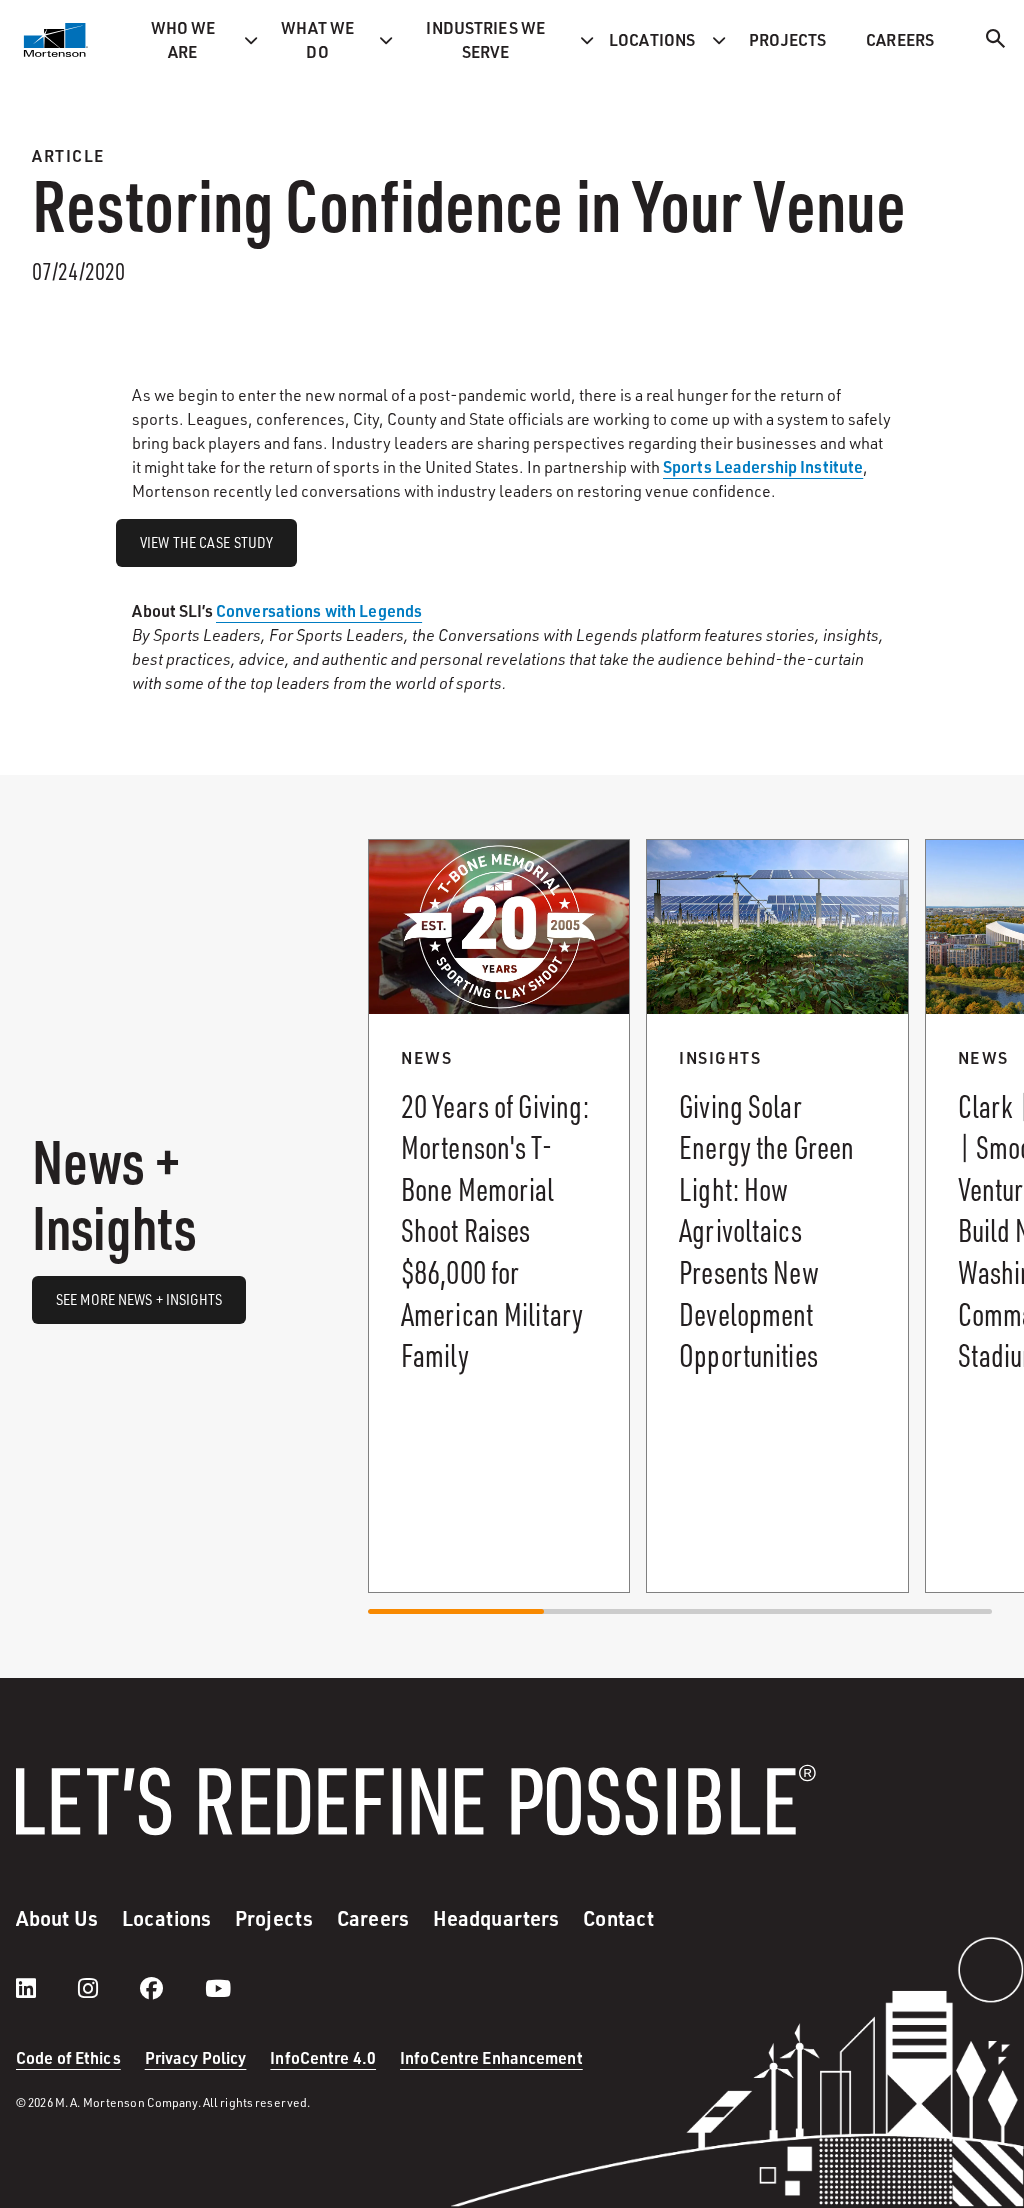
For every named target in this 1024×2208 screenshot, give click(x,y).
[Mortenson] (56, 40)
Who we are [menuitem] (183, 39)
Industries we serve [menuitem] (485, 39)
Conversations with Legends (319, 610)
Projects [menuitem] (787, 39)
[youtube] (218, 1988)
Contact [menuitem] (618, 1918)
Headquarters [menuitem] (496, 1918)
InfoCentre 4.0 (323, 2057)
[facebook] (171, 1988)
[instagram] (108, 1988)
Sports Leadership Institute (763, 466)
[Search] (996, 41)
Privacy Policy (196, 2057)
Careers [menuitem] (900, 39)
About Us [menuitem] (57, 1918)
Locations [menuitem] (652, 39)
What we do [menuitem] (318, 39)
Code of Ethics (68, 2057)
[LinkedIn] (46, 1988)
